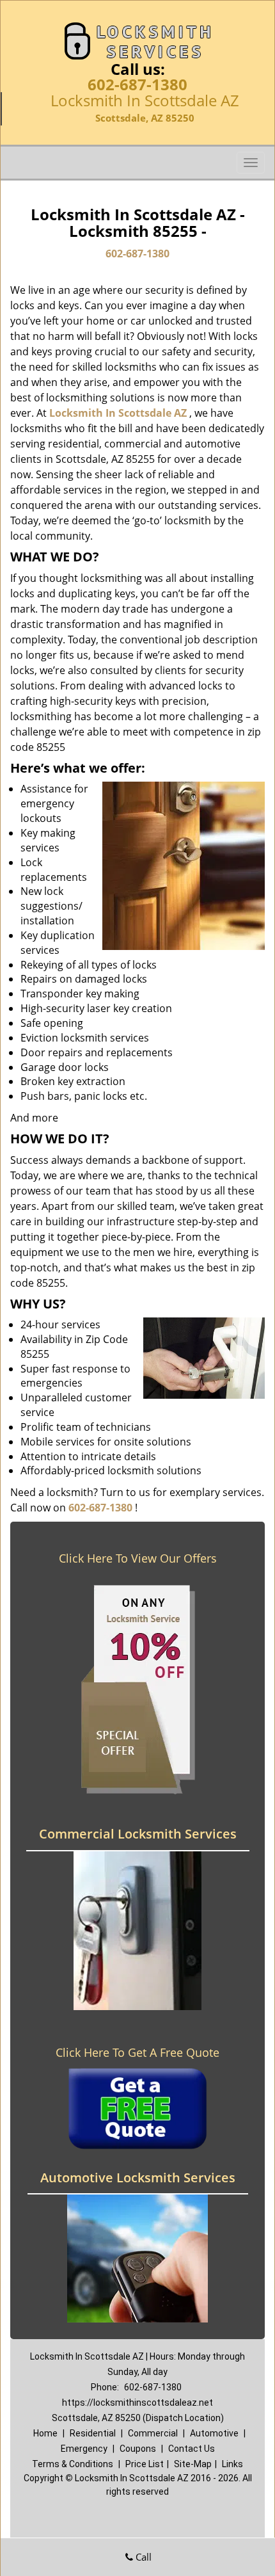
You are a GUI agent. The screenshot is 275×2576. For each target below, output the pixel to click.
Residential (93, 2433)
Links (232, 2464)
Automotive (214, 2433)
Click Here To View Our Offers (138, 1558)
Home (45, 2433)
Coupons (138, 2449)
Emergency (84, 2449)
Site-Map (193, 2464)
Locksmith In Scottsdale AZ (118, 413)
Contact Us (192, 2449)
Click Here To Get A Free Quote (137, 2052)
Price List (145, 2464)
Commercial (153, 2433)
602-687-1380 (137, 84)
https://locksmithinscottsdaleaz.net (137, 2403)
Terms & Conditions (73, 2464)
